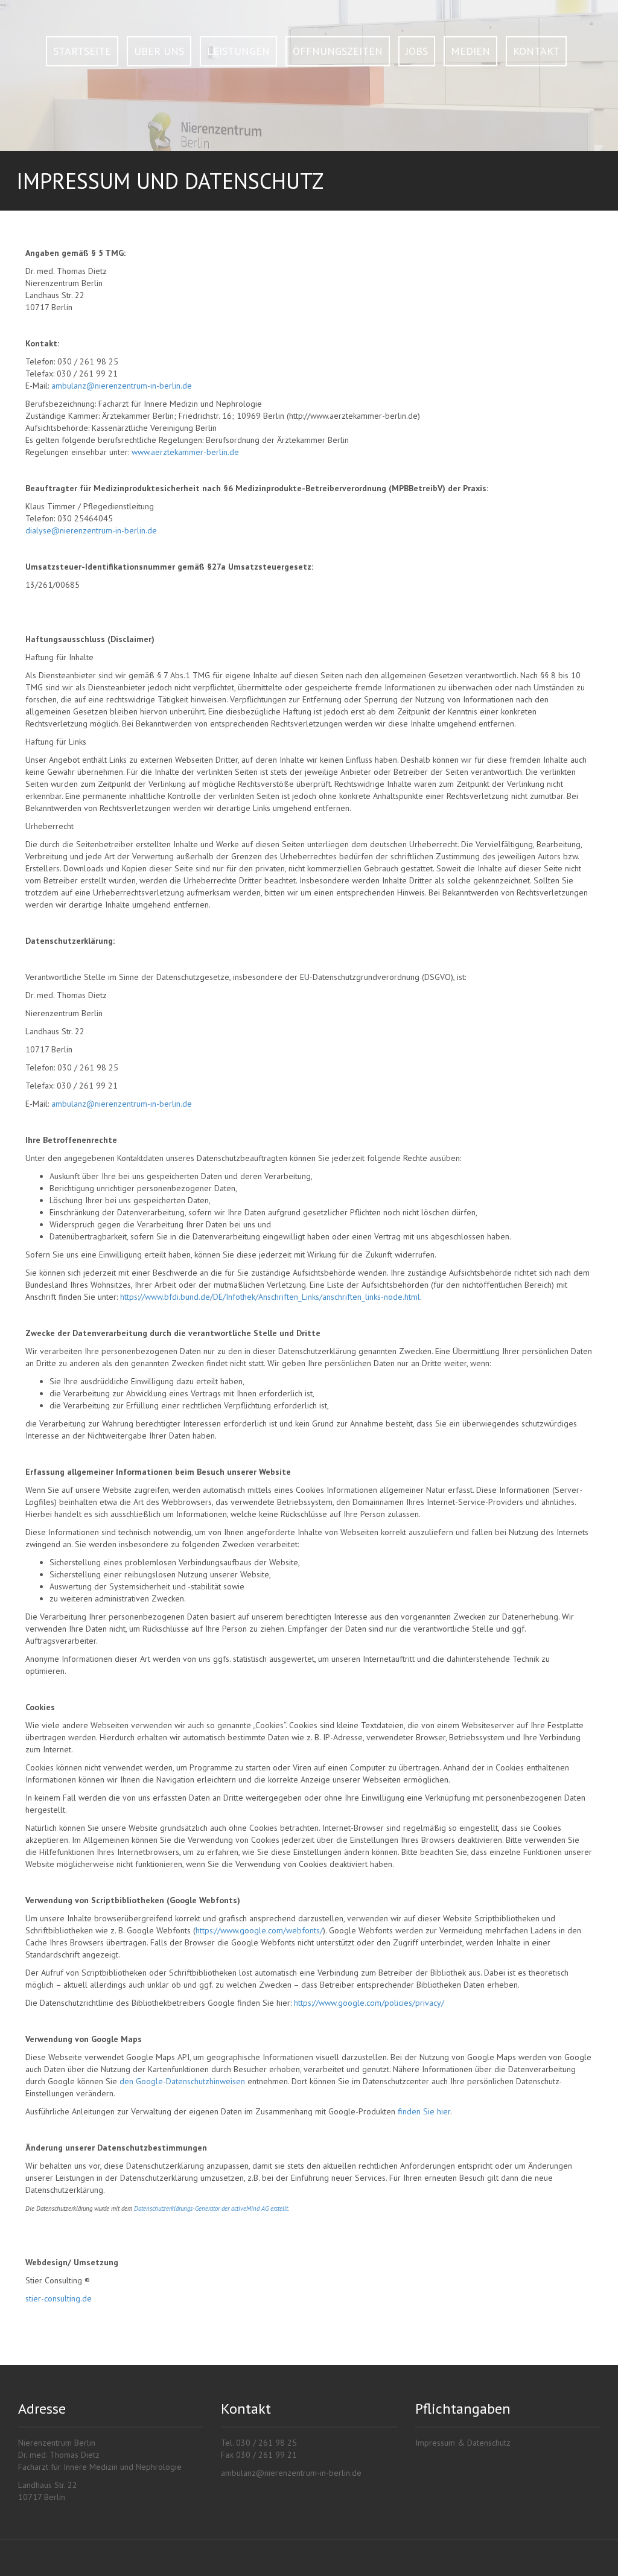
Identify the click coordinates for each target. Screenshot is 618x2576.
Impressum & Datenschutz (463, 2443)
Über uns (159, 51)
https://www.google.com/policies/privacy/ (369, 2003)
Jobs (417, 51)
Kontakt (536, 51)
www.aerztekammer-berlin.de (185, 452)
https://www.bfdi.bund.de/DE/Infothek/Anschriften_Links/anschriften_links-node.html (270, 1297)
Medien (470, 51)
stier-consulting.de (59, 2298)
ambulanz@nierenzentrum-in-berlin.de (122, 386)
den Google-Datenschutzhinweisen (182, 2081)
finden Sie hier (423, 2111)
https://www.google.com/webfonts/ (259, 1930)
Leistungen (238, 51)
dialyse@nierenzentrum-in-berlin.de (91, 530)
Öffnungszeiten (338, 51)
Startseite (82, 51)
